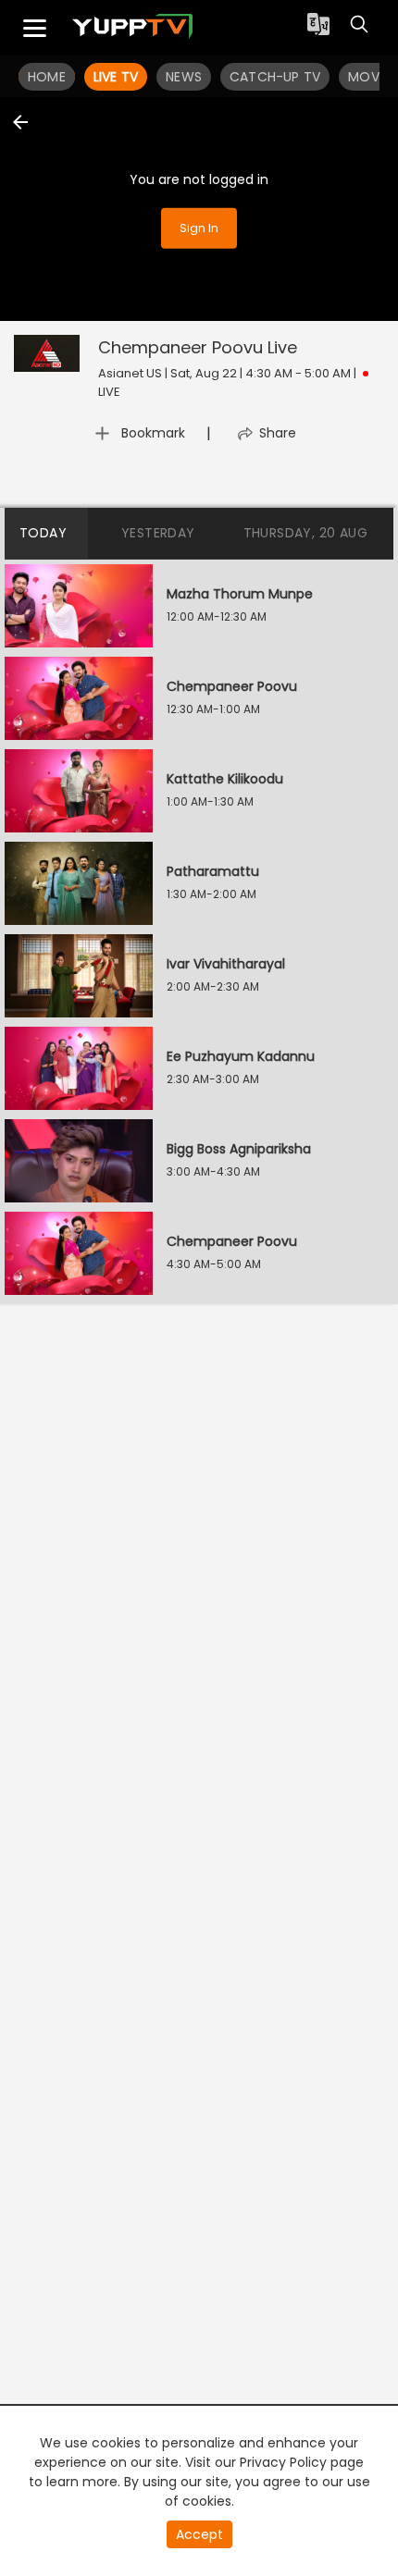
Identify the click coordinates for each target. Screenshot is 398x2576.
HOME (47, 77)
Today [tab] (43, 533)
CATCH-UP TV (275, 77)
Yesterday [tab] (158, 533)
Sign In (199, 227)
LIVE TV (116, 77)
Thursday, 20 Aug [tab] (305, 533)
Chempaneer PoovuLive (198, 347)
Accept (199, 2534)
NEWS (184, 77)
